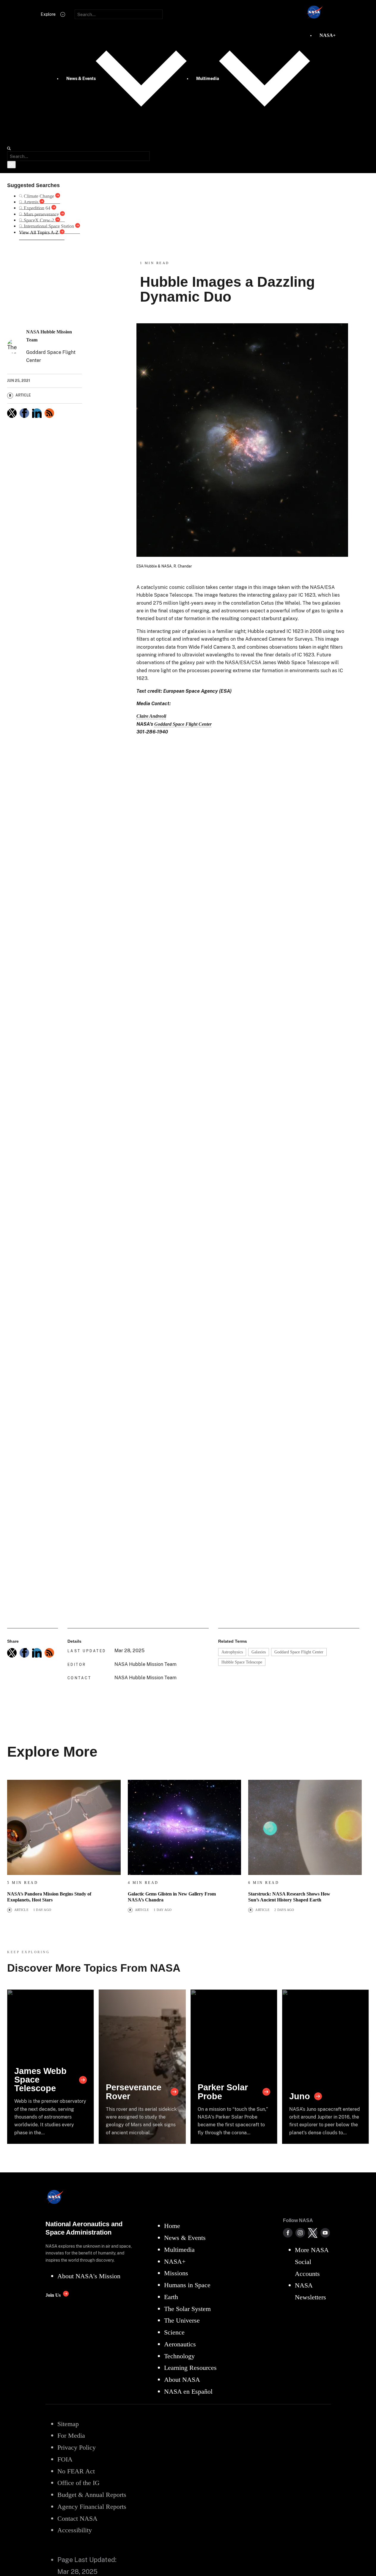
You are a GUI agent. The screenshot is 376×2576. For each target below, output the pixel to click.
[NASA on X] (313, 2233)
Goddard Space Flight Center (299, 1652)
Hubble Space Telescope (242, 1662)
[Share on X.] (12, 413)
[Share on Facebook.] (24, 413)
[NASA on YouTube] (325, 2233)
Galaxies (259, 1652)
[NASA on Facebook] (288, 2233)
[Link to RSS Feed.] (49, 413)
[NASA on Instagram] (300, 2233)
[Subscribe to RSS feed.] (49, 1653)
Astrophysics (232, 1652)
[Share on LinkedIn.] (37, 413)
